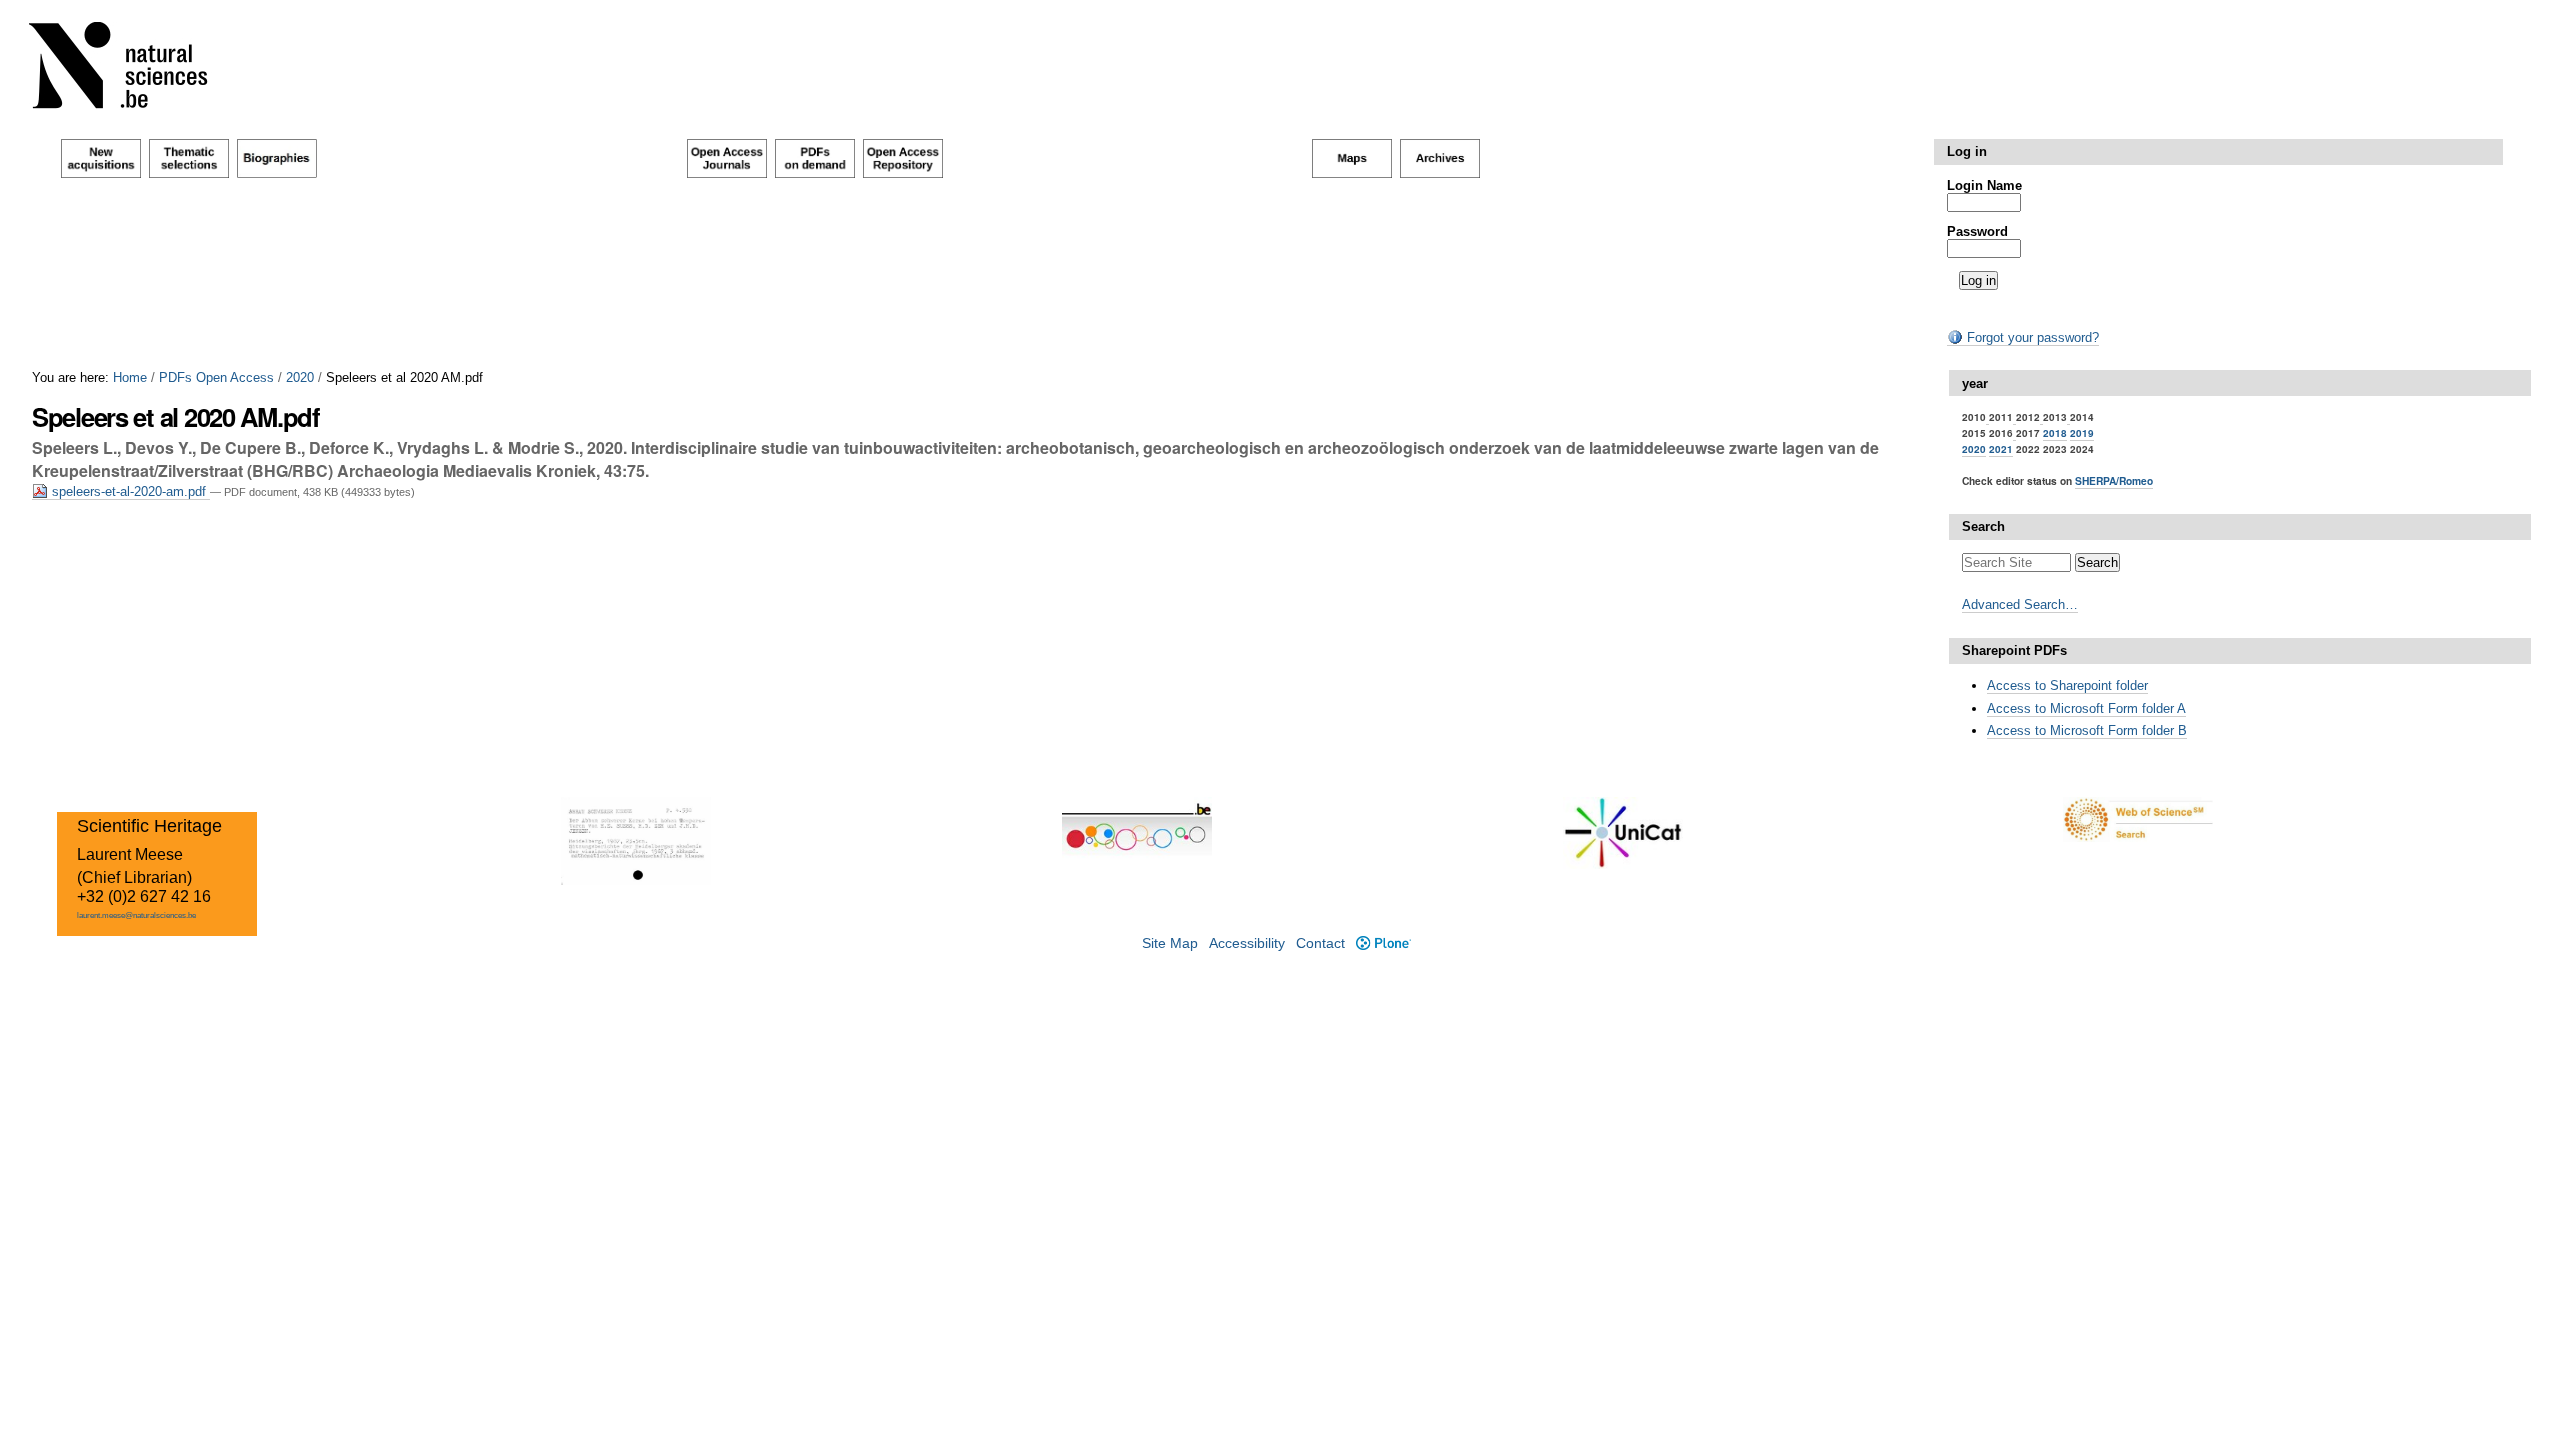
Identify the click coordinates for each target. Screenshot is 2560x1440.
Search (1983, 526)
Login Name (1984, 185)
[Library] (131, 69)
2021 (2001, 449)
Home (130, 377)
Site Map (1170, 943)
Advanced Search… (2020, 604)
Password (1977, 231)
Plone (1383, 943)
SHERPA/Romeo (2114, 480)
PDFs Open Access (216, 377)
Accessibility (1247, 943)
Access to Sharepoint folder (2067, 685)
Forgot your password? (2031, 337)
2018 (2055, 433)
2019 (2082, 433)
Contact (1320, 943)
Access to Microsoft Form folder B (2087, 730)
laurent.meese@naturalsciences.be (136, 915)
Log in (1967, 151)
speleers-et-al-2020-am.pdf (129, 491)
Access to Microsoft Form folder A (2086, 708)
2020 (300, 377)
